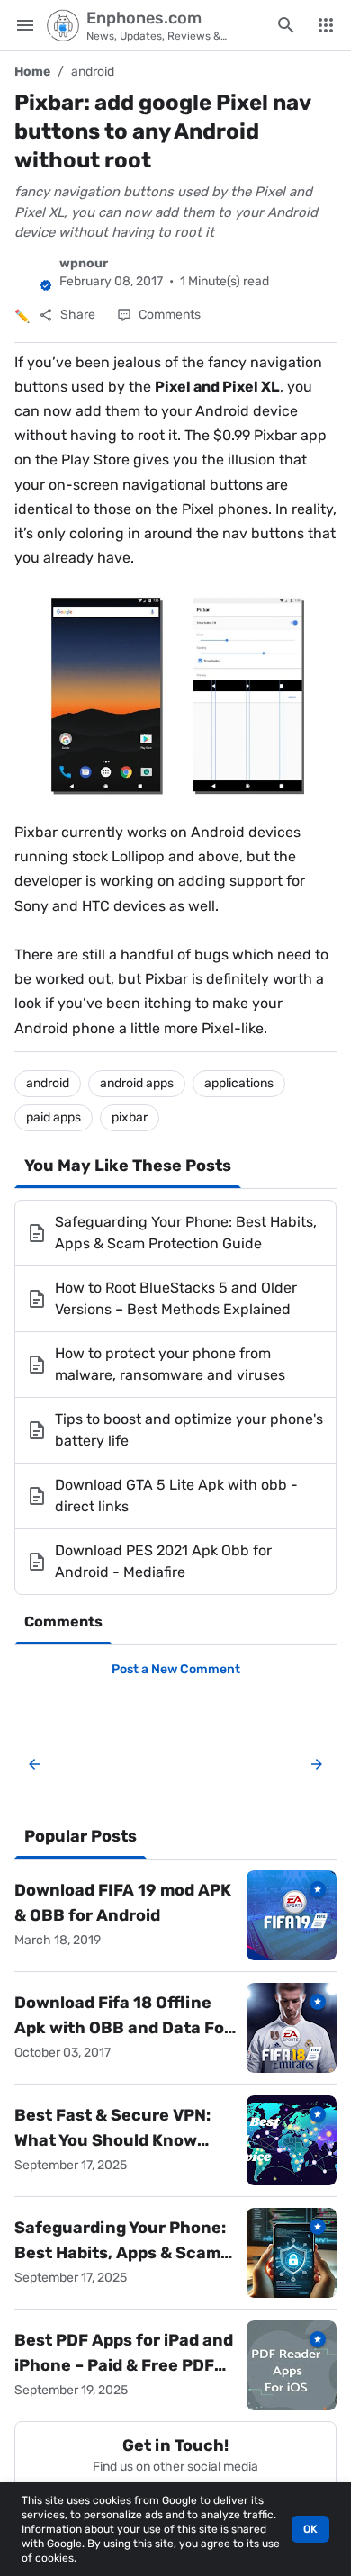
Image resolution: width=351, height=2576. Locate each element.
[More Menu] (326, 25)
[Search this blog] (286, 25)
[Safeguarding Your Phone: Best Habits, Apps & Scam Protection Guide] (292, 2253)
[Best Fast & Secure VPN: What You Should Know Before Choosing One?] (292, 2140)
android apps (137, 1083)
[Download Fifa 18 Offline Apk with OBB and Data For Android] (292, 2028)
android (93, 72)
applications (239, 1083)
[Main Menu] (25, 25)
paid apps (54, 1117)
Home (32, 72)
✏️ (22, 316)
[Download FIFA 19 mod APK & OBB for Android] (292, 1915)
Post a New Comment (176, 1669)
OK (310, 2529)
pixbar (130, 1117)
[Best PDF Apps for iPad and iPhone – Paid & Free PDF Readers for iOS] (292, 2365)
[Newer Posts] (34, 1764)
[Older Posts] (313, 1764)
